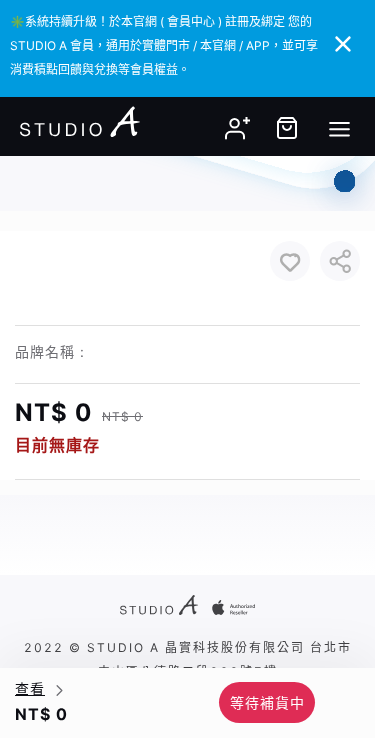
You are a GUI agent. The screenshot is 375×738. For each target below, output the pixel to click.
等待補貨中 (267, 702)
